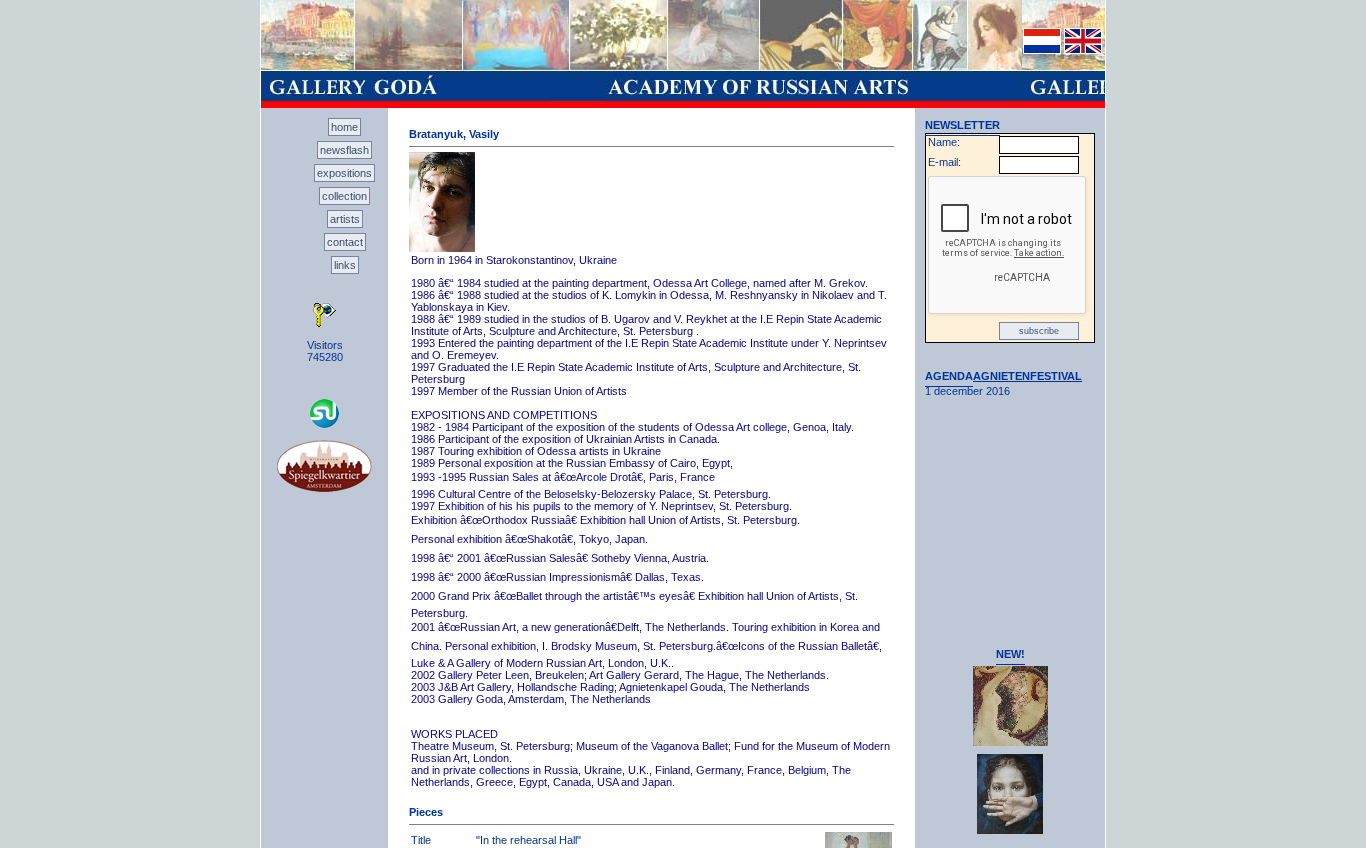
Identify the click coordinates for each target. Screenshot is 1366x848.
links (345, 265)
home (344, 127)
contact (345, 242)
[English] (1083, 50)
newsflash (344, 150)
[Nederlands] (1042, 50)
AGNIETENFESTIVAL (1027, 376)
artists (345, 219)
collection (344, 196)
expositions (344, 173)
